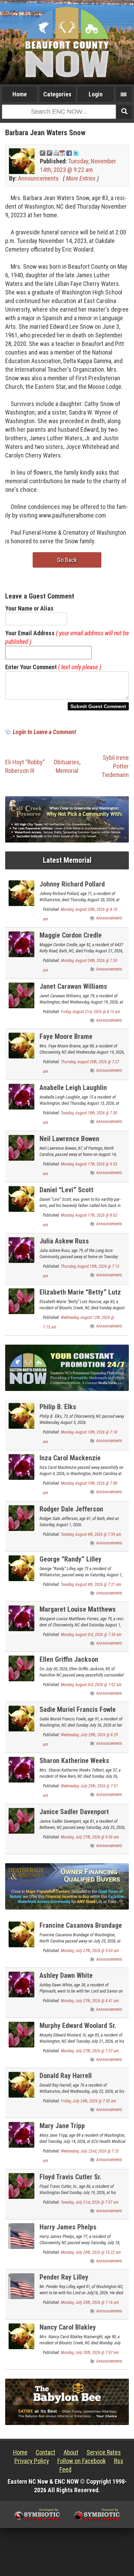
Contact (46, 2452)
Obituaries (66, 762)
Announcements (38, 178)
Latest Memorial (67, 860)
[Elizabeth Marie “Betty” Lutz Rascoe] (21, 1301)
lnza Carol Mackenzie (70, 1458)
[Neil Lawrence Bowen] (21, 1147)
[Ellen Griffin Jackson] (21, 1668)
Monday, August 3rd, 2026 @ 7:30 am (91, 1635)
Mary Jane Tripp (62, 2126)
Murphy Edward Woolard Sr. (78, 2026)
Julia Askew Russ (64, 1241)
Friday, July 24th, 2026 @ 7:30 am (88, 2101)
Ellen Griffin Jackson (69, 1659)
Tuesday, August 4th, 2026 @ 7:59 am (91, 1534)
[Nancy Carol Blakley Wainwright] (21, 2336)
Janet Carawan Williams (73, 986)
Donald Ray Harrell (66, 2076)
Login (96, 94)
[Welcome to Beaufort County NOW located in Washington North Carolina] (67, 42)
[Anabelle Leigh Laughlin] (21, 1096)
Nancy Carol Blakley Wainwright (68, 2331)
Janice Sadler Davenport (74, 1812)
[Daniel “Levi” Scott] (21, 1198)
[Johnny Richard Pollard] (21, 892)
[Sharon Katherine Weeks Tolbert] (21, 1769)
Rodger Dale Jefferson (71, 1509)
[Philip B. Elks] (21, 1415)
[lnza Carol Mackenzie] (21, 1466)
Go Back (67, 560)
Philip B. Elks (58, 1407)
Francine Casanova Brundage (81, 1925)
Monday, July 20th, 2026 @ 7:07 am (90, 2353)
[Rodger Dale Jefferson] (21, 1517)
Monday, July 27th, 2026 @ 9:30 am (90, 1837)
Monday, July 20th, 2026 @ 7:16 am (90, 2302)
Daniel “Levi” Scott (66, 1190)
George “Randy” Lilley (70, 1559)
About (71, 2452)
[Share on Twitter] (76, 153)
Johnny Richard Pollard (72, 884)
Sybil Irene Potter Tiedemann (115, 766)
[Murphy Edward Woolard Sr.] (21, 2034)
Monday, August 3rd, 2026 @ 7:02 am (91, 1685)
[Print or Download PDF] (59, 153)
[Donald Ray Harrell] (21, 2084)
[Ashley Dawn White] (21, 1984)
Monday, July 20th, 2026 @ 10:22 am (91, 2252)
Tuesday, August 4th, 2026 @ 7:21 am (91, 1585)
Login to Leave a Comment (44, 732)
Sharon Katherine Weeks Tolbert (74, 1765)
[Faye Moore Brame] (21, 1045)
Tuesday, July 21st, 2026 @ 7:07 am (90, 2202)
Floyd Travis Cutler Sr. (70, 2177)
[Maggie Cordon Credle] (21, 944)
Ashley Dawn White (66, 1975)
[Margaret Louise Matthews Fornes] (21, 1618)
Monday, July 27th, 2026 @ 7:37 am (90, 2051)
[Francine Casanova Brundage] (21, 1934)
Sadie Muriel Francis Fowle (78, 1709)
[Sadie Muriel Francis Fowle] (21, 1718)
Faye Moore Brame (66, 1036)
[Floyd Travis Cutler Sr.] (21, 2185)
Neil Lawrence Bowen (69, 1139)
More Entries (81, 178)
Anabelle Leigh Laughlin (73, 1088)
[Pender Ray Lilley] (21, 2285)
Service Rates (104, 2452)
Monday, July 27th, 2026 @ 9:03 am (90, 1951)
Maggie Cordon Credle (71, 935)
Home (20, 94)
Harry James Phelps (68, 2227)
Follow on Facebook (82, 2461)
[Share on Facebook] (69, 153)
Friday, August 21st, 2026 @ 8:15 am (91, 1012)
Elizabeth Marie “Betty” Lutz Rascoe (80, 1296)
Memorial (67, 771)
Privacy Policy (32, 2461)
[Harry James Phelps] (21, 2235)
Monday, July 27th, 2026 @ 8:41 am (90, 2001)
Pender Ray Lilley (64, 2277)
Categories (57, 94)
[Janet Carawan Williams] (21, 995)
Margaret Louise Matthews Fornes (78, 1613)
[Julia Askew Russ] (21, 1249)
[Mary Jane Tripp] (21, 2134)
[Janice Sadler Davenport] (21, 1820)
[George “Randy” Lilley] (21, 1568)
